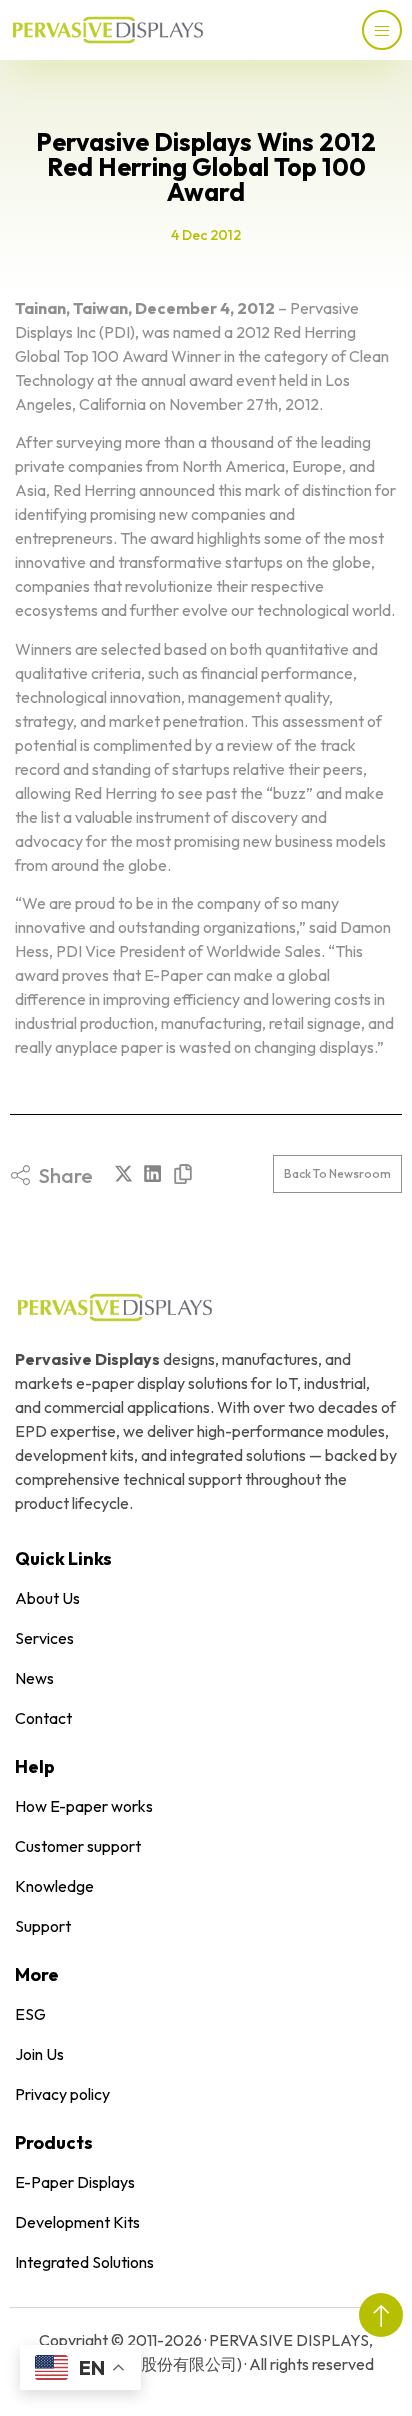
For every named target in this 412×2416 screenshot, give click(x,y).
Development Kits (77, 2222)
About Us (47, 1598)
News (34, 1678)
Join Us (39, 2054)
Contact (43, 1718)
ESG (30, 2014)
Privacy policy (62, 2094)
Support (43, 1926)
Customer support (78, 1846)
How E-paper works (84, 1806)
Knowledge (54, 1886)
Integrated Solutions (84, 2262)
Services (44, 1638)
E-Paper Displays (75, 2182)
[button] (123, 1173)
